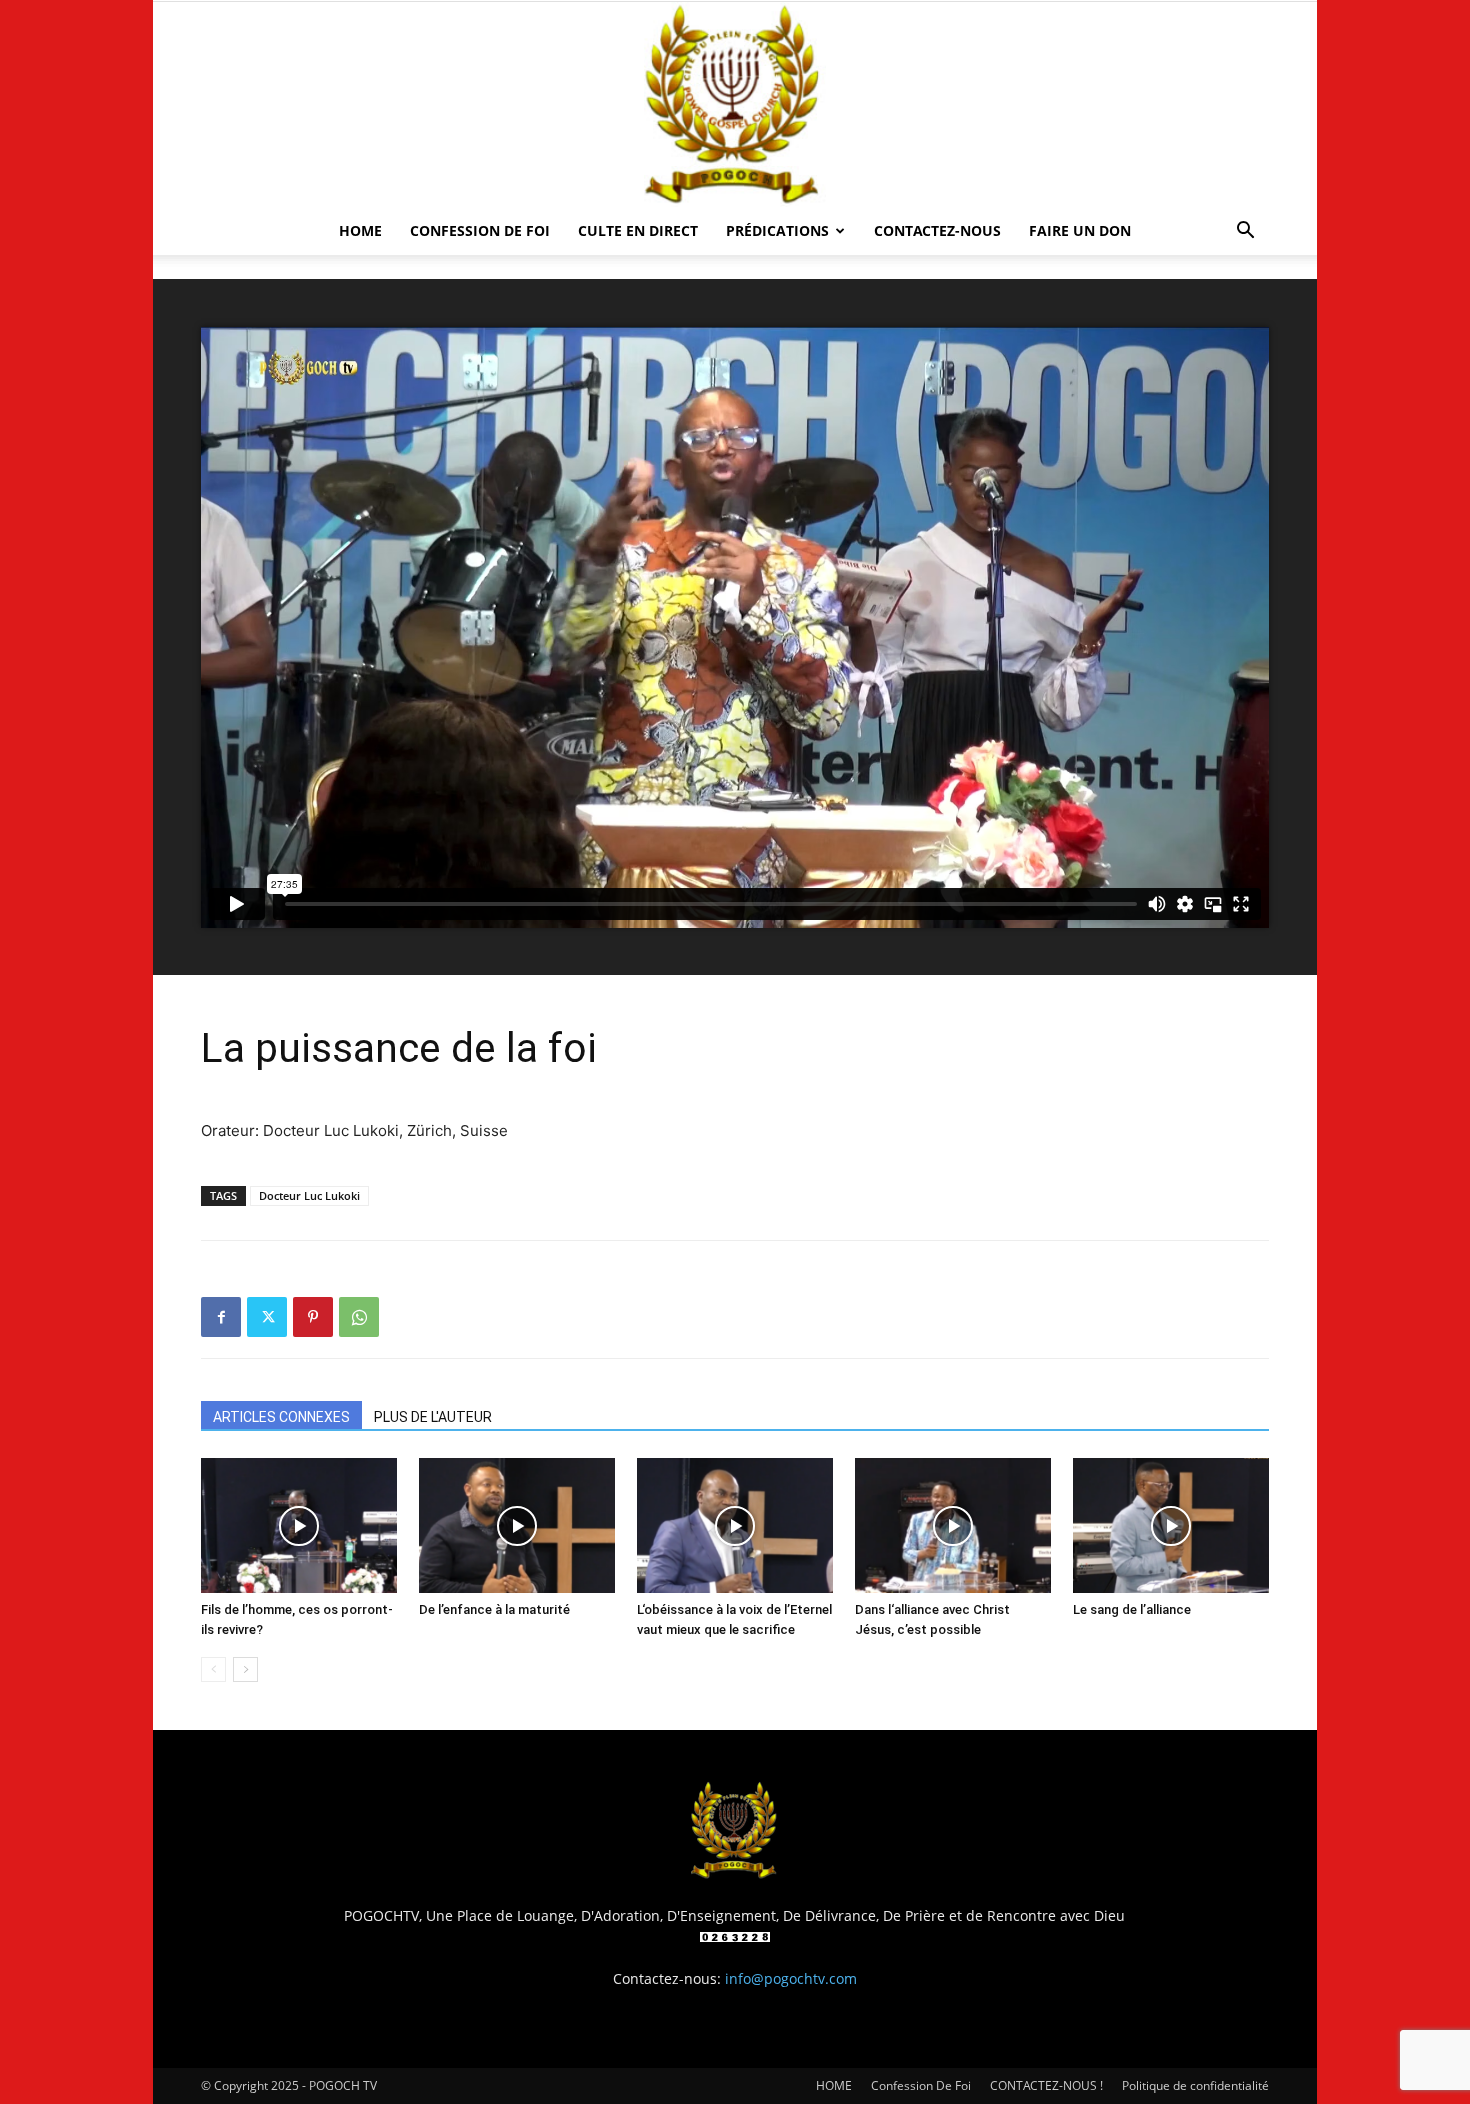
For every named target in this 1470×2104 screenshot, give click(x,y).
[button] (1245, 232)
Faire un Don (1080, 230)
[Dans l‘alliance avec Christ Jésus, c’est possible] (953, 1525)
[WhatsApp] (359, 1317)
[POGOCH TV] (735, 104)
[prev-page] (213, 1669)
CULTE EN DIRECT (638, 230)
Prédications (777, 230)
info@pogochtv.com (791, 1978)
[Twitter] (267, 1317)
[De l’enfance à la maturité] (517, 1525)
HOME (360, 230)
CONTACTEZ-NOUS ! (1046, 2085)
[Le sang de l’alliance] (1171, 1525)
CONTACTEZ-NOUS (937, 230)
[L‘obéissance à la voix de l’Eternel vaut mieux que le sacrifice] (735, 1525)
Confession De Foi (480, 230)
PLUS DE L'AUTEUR (433, 1417)
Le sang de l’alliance (1132, 1609)
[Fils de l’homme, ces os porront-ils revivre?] (299, 1525)
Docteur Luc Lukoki (309, 1195)
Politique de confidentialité (1195, 2085)
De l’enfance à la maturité (494, 1609)
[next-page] (245, 1669)
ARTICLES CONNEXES (281, 1417)
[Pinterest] (313, 1317)
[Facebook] (221, 1317)
